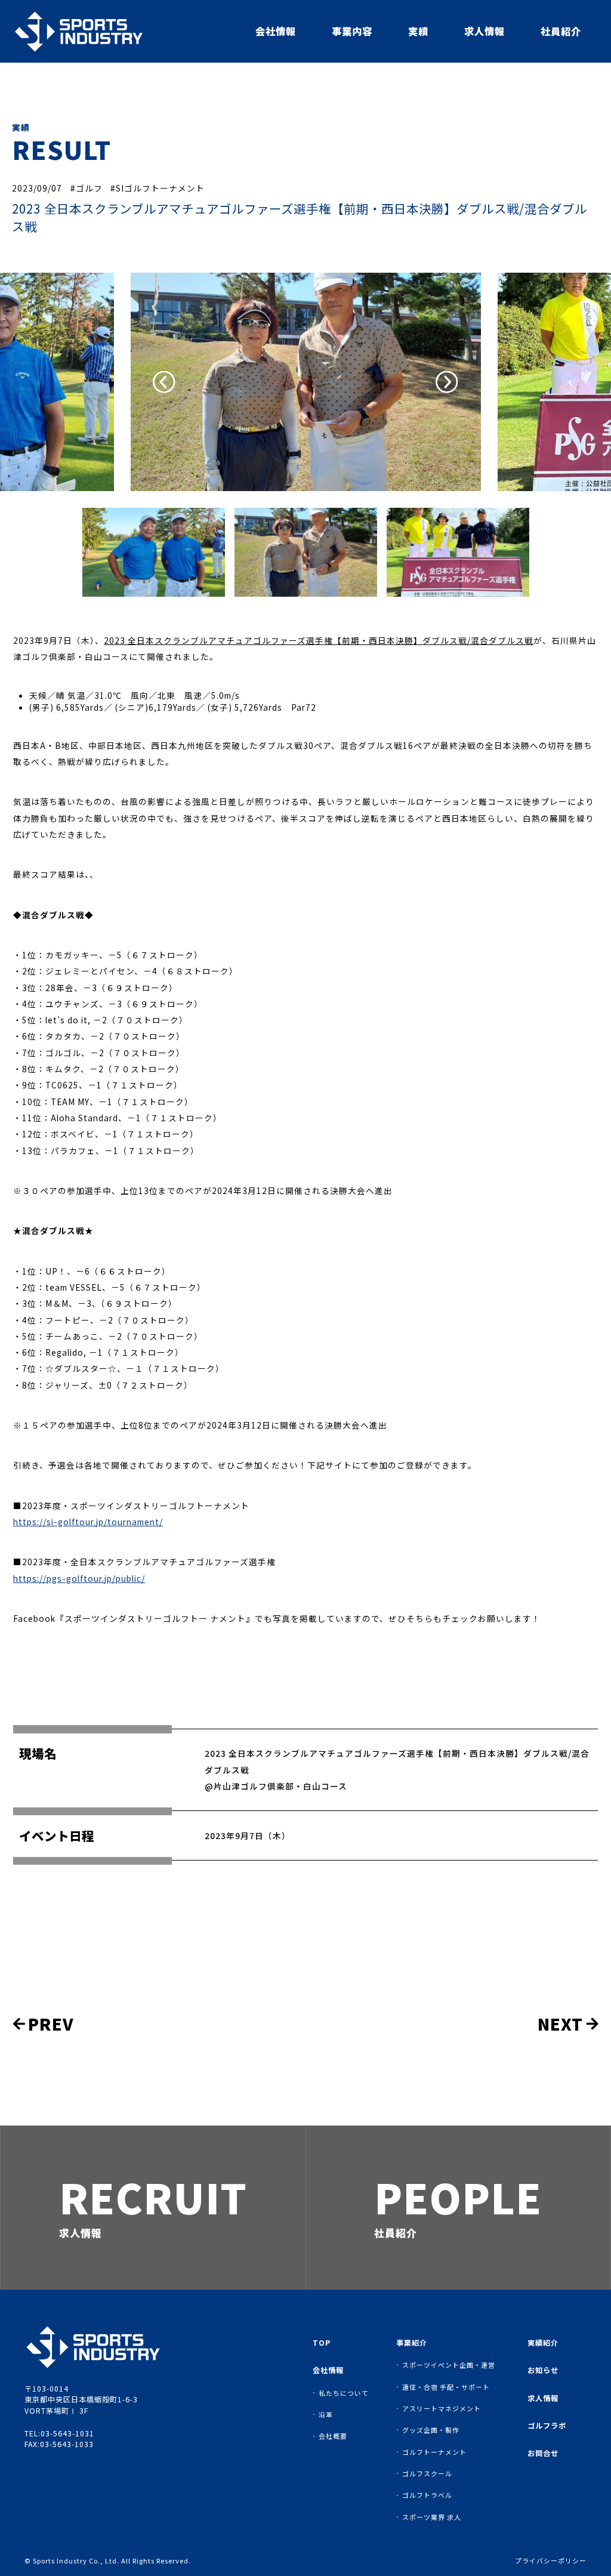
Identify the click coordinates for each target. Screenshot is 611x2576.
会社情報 (276, 31)
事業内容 (352, 31)
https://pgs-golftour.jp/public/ (79, 1578)
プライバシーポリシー (551, 2561)
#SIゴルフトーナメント (158, 188)
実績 (418, 31)
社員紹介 (561, 31)
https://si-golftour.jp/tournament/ (88, 1522)
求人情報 (485, 31)
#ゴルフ (87, 188)
